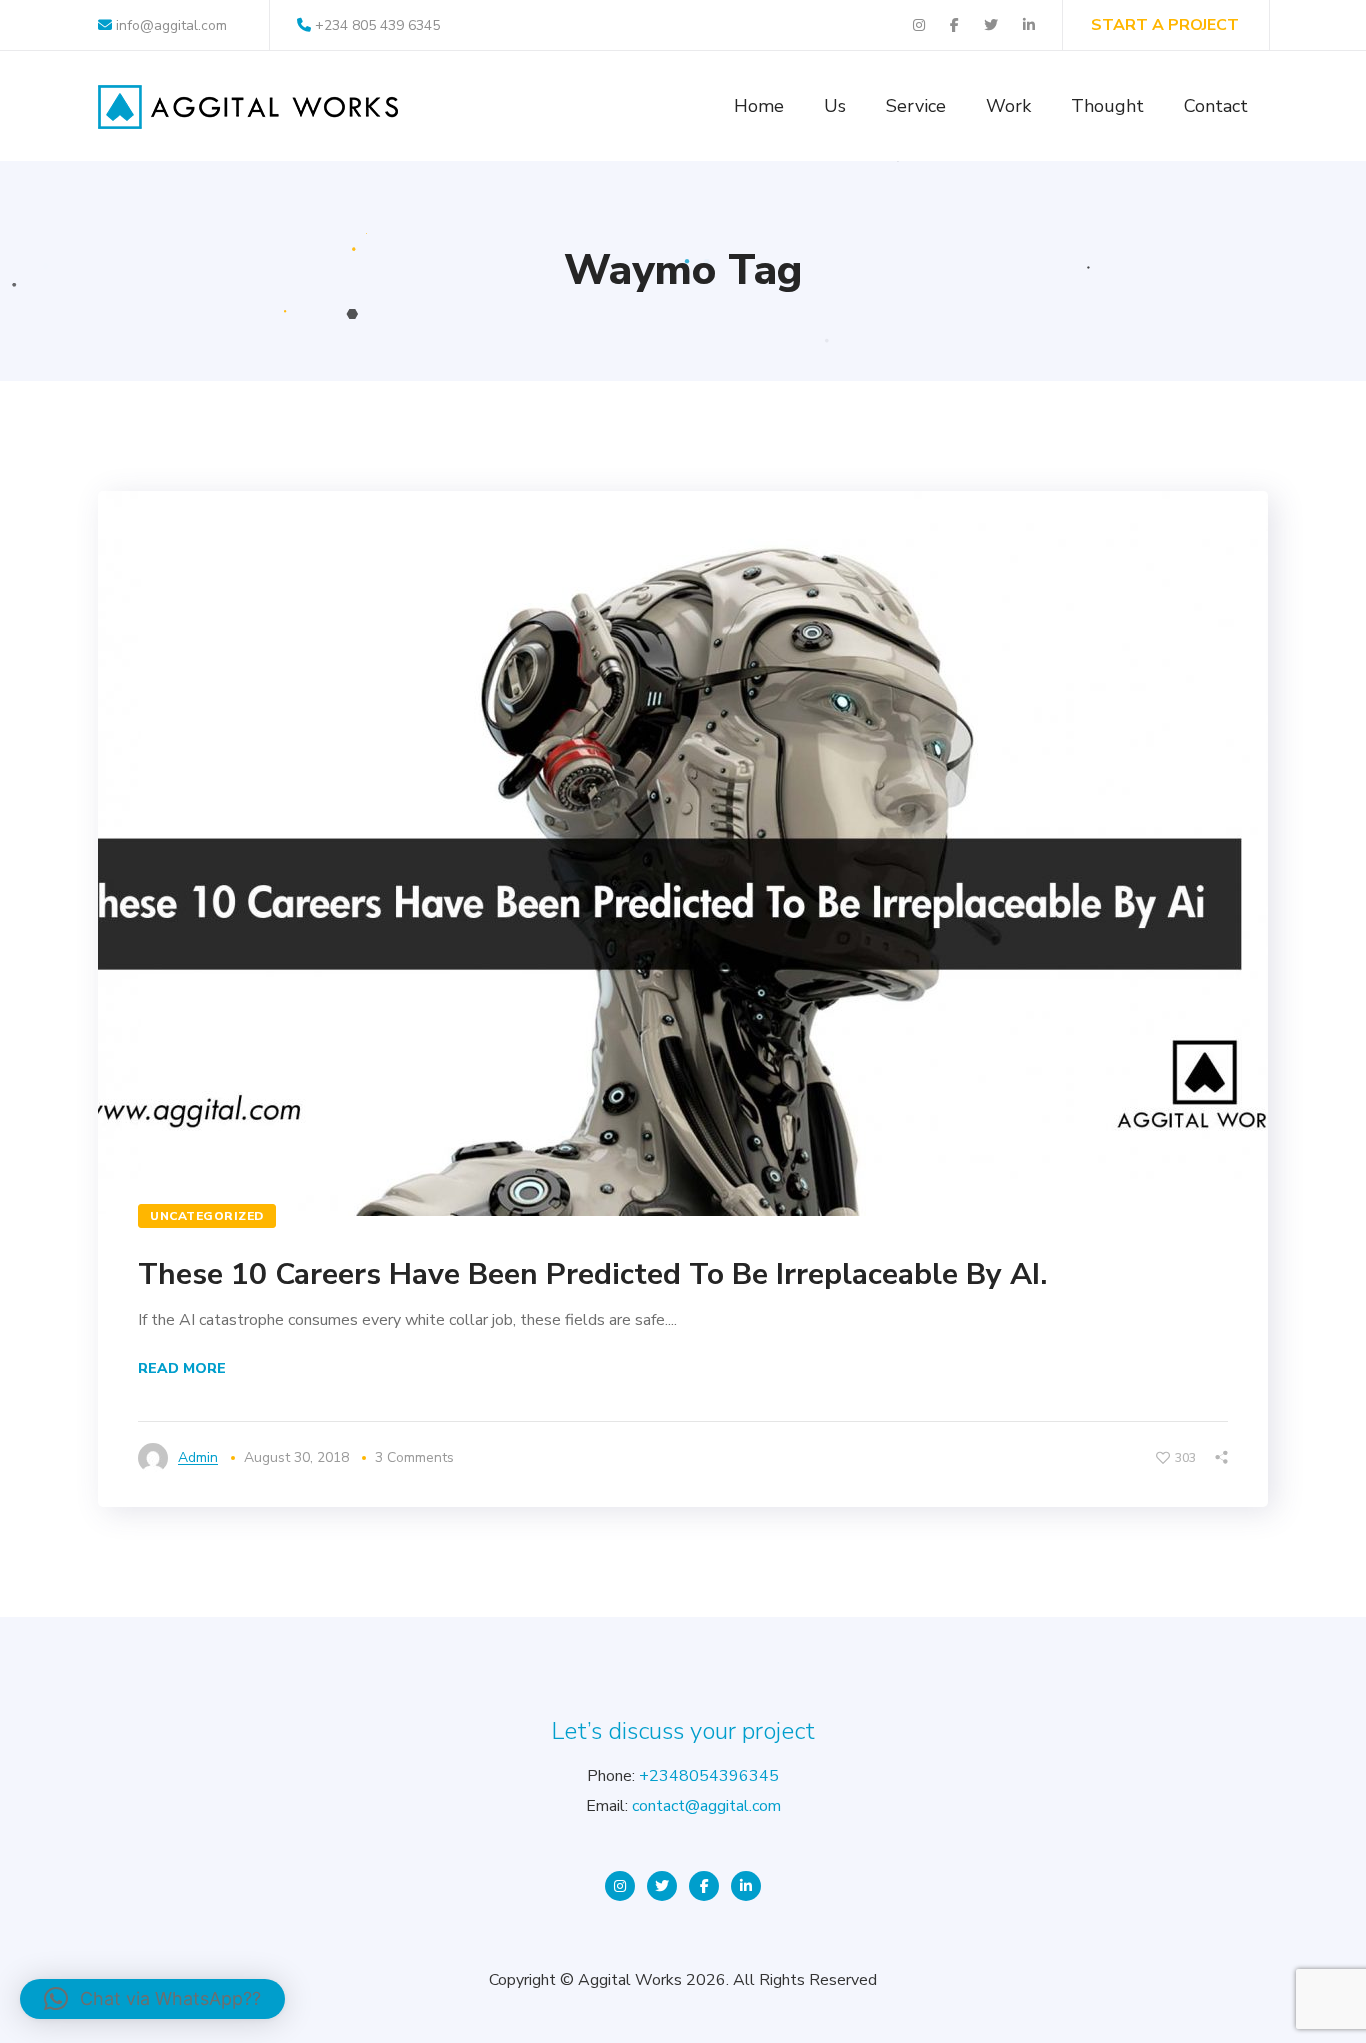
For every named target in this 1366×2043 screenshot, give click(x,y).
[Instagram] (620, 1886)
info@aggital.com (169, 25)
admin (198, 1457)
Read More (182, 1368)
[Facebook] (704, 1886)
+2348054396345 (709, 1776)
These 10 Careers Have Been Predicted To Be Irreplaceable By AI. (592, 1274)
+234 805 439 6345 (377, 25)
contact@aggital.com (706, 1806)
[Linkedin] (746, 1886)
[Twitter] (662, 1886)
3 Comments (414, 1457)
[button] (152, 1999)
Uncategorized (207, 1216)
